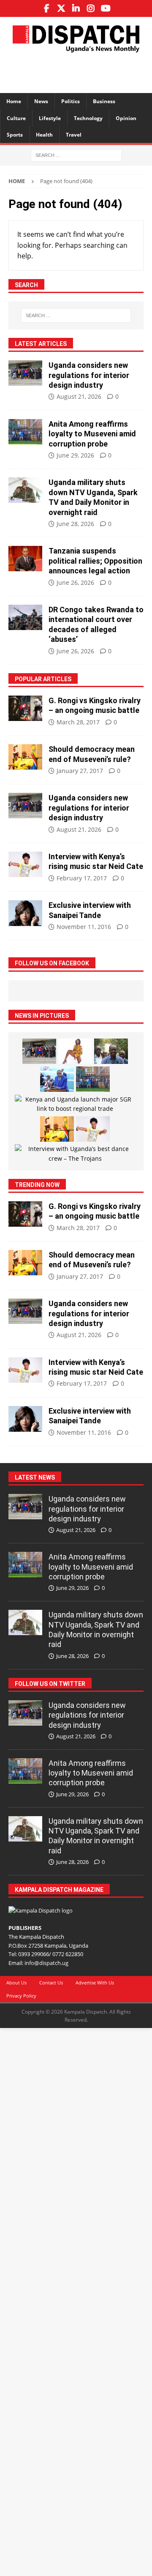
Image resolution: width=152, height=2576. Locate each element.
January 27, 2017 (80, 771)
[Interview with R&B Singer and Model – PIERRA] (75, 1051)
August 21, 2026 (79, 396)
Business (104, 101)
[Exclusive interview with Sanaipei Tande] (25, 913)
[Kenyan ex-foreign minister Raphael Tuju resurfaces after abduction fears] (111, 1051)
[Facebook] (47, 8)
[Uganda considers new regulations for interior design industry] (25, 373)
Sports (15, 135)
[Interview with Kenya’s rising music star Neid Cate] (25, 864)
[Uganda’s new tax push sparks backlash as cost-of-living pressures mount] (57, 1079)
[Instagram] (91, 8)
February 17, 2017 (82, 878)
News (41, 101)
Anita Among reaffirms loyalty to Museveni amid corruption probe (92, 434)
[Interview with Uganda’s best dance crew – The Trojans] (75, 1154)
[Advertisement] (80, 71)
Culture (16, 118)
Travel (74, 135)
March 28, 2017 (78, 722)
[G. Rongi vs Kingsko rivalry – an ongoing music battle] (25, 708)
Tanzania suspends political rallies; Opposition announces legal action (95, 561)
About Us (16, 1983)
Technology (88, 118)
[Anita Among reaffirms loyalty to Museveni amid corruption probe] (25, 432)
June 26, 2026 (75, 582)
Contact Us (51, 1983)
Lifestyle (50, 118)
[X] (61, 8)
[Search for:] (76, 155)
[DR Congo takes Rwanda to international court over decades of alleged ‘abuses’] (25, 617)
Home (14, 101)
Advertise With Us (95, 1983)
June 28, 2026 (75, 524)
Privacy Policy (21, 1996)
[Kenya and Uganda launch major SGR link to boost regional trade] (75, 1104)
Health (44, 135)
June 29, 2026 (75, 455)
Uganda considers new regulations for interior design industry (89, 375)
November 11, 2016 (84, 927)
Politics (71, 101)
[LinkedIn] (76, 8)
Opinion (126, 118)
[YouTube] (106, 8)
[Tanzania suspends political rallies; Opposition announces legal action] (25, 559)
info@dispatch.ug (46, 1963)
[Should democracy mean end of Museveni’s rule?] (25, 757)
